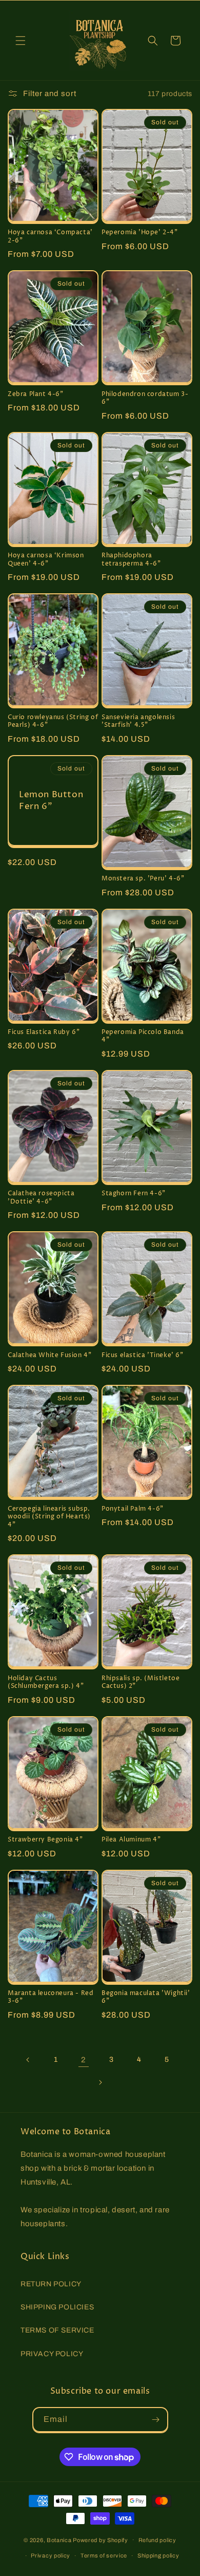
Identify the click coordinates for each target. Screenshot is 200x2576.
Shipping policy (158, 2555)
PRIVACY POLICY (52, 2354)
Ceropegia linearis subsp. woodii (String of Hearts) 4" (49, 1517)
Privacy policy (51, 2555)
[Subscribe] (156, 2420)
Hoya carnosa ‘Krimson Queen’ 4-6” (46, 560)
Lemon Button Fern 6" (51, 800)
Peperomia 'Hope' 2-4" (140, 233)
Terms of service (104, 2555)
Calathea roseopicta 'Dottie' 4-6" (41, 1198)
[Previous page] (28, 2060)
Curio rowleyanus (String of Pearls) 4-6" (53, 721)
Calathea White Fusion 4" (49, 1356)
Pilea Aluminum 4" (131, 1840)
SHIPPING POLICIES (57, 2307)
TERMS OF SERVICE (57, 2330)
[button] (21, 41)
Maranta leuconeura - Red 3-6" (51, 1997)
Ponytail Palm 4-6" (133, 1509)
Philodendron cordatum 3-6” (145, 398)
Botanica (59, 2540)
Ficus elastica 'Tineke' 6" (143, 1356)
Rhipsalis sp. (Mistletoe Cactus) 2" (141, 1682)
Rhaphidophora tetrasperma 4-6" (131, 560)
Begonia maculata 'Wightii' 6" (146, 1997)
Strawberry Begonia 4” (45, 1840)
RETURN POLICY (51, 2284)
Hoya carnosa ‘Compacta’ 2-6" (50, 237)
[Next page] (100, 2082)
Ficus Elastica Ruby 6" (44, 1032)
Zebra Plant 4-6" (36, 394)
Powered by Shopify (101, 2540)
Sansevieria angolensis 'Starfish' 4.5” (138, 721)
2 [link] (84, 2060)
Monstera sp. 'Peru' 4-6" (143, 879)
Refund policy (157, 2540)
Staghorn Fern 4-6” (134, 1194)
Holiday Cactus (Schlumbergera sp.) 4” (46, 1682)
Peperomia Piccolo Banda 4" (143, 1036)
